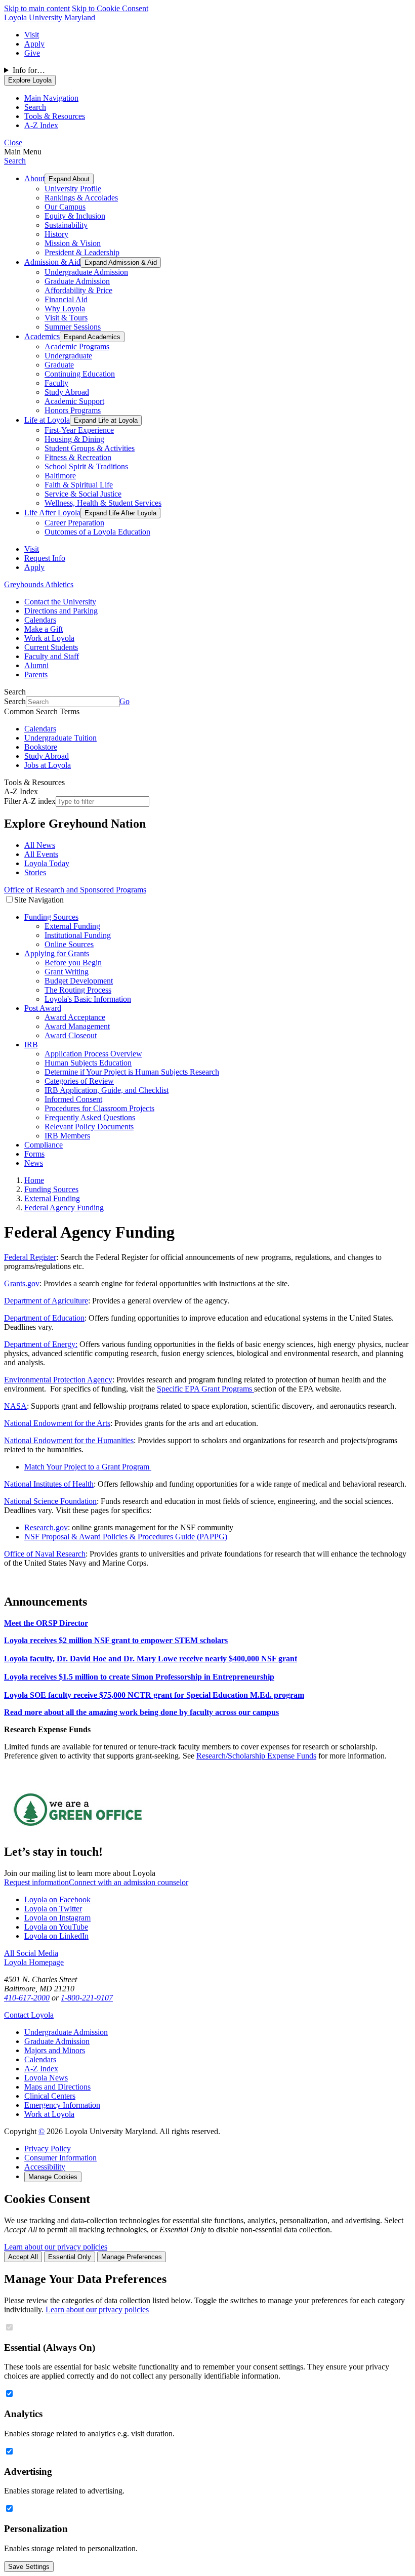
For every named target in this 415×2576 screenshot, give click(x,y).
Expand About (69, 179)
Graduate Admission (77, 281)
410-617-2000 (27, 1998)
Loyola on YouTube (56, 1927)
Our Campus (65, 207)
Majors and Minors (55, 2050)
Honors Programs (73, 410)
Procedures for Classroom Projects (99, 1108)
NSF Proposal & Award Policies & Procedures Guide (110, 1537)
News (34, 1163)
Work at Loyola (49, 638)
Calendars (40, 620)
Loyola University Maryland (50, 17)
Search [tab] (35, 107)
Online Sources (69, 944)
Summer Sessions (73, 327)
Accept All (23, 2257)
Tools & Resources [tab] (55, 116)
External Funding (72, 926)
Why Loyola (65, 309)
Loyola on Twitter (53, 1909)
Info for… (29, 70)
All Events (41, 854)
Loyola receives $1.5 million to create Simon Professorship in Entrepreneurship (139, 1677)
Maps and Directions (57, 2087)
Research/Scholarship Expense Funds (256, 1756)
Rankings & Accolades (81, 198)
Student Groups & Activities (90, 448)
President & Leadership (82, 252)
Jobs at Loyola (48, 765)
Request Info (45, 558)
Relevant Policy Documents (89, 1127)
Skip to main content (37, 8)
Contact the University (60, 602)
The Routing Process (78, 990)
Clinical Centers (50, 2096)
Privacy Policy (48, 2149)
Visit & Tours (66, 318)
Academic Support (74, 401)
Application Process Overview (93, 1054)
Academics (42, 336)
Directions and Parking (61, 611)
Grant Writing (67, 972)
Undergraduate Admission (86, 272)
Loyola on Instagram (57, 1918)
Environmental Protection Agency (58, 1380)
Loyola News (46, 2078)
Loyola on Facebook (57, 1899)
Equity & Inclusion (75, 216)
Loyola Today (47, 863)
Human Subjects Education (88, 1063)
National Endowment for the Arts (57, 1423)
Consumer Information (60, 2158)
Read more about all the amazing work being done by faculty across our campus (141, 1712)
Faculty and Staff (52, 656)
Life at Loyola (47, 420)
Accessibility (45, 2167)
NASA (15, 1406)
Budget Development (79, 981)
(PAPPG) (211, 1537)
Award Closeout (71, 1035)
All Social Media (31, 1953)
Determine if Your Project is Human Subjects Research (132, 1072)
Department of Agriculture (46, 1301)
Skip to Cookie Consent (110, 8)
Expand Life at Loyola (106, 420)
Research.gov (46, 1527)
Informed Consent (73, 1099)
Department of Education (44, 1318)
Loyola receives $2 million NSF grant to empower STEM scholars (116, 1640)
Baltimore (60, 476)
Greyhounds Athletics (39, 584)
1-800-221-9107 (87, 1998)
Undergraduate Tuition (60, 738)
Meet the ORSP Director (46, 1623)
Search (15, 161)
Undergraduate (68, 356)
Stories (35, 872)
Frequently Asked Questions (90, 1117)
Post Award (43, 1008)
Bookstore (41, 747)
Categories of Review (79, 1081)
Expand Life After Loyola (120, 513)
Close (13, 142)
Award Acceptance (75, 1017)
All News (40, 845)
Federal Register (30, 1257)
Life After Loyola (52, 513)
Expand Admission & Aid (121, 262)
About (34, 178)
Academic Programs (77, 346)
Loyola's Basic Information (88, 999)
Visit (32, 35)
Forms (34, 1154)
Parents (36, 674)
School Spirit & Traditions (86, 466)
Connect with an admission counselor (129, 1882)
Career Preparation (74, 523)
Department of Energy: (41, 1344)
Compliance (44, 1145)
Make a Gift (44, 629)
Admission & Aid (52, 262)
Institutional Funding (78, 935)
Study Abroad (67, 392)
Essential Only (70, 2257)
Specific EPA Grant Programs (205, 1389)
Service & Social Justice (83, 494)
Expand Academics (92, 337)
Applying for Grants (57, 953)
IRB (31, 1045)
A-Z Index (41, 2069)
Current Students (51, 647)
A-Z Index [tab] (41, 125)
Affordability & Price (78, 290)
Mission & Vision (73, 243)
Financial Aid (66, 299)
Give (32, 53)
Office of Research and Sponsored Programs (75, 890)
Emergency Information (62, 2105)
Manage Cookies (53, 2177)
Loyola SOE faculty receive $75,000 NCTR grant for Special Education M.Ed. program (154, 1695)
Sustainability (66, 225)
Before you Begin (73, 963)
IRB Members (67, 1136)
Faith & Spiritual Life (79, 485)
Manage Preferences (132, 2257)
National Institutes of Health (49, 1484)
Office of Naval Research (45, 1554)
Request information (36, 1882)
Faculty (56, 383)
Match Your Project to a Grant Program (88, 1467)
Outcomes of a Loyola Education (97, 532)
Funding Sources (51, 917)
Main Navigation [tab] (51, 98)
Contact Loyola (29, 2015)
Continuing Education (80, 374)
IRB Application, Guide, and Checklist (107, 1090)
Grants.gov (22, 1283)
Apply (34, 44)
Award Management (77, 1026)
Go (124, 701)
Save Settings (29, 2567)
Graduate (59, 365)
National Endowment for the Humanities (69, 1440)
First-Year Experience (79, 430)
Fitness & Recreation (78, 457)
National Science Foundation (50, 1501)
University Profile (73, 189)
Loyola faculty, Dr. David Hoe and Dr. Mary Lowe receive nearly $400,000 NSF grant (151, 1659)
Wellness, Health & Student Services (103, 503)
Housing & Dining (74, 439)
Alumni (36, 665)
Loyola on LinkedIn (56, 1936)
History (56, 234)
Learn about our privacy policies (56, 2247)
